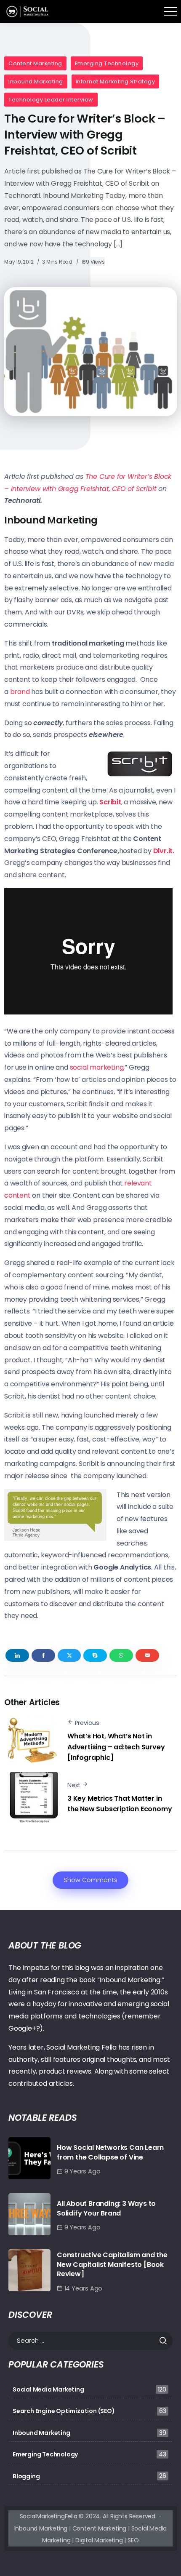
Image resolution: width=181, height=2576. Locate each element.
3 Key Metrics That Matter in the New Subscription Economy (120, 1804)
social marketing (97, 1067)
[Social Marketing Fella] (28, 11)
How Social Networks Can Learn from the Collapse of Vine (110, 2152)
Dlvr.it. (164, 851)
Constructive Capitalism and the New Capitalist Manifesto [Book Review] (112, 2264)
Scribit (110, 802)
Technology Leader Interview (51, 100)
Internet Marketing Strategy (116, 81)
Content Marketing (35, 63)
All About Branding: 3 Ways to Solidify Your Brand (106, 2208)
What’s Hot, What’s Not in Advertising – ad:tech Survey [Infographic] (116, 1747)
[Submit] (166, 2341)
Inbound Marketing (36, 81)
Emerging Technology (107, 63)
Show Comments (90, 1880)
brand (20, 692)
